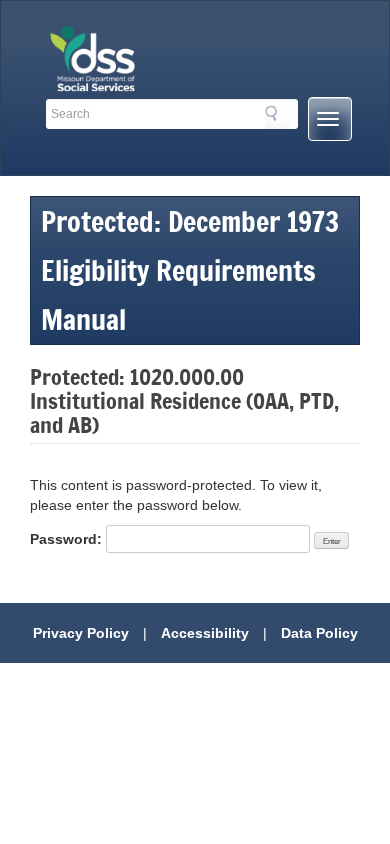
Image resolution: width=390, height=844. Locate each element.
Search (277, 117)
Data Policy (319, 633)
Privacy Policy (81, 633)
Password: (68, 539)
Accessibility (205, 633)
